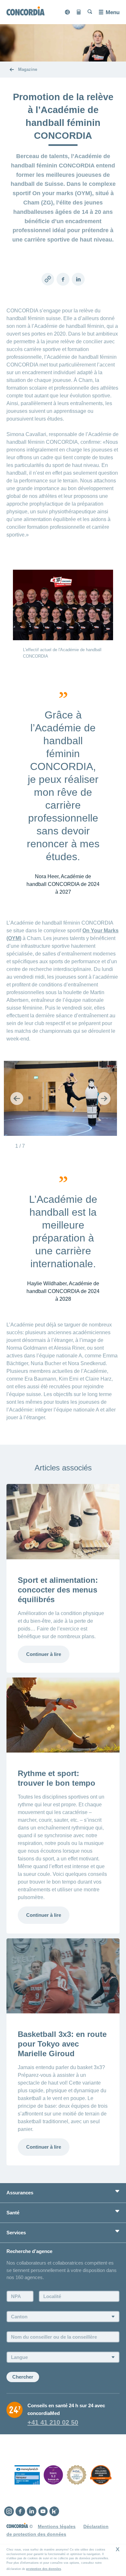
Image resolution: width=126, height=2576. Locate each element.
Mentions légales (57, 2526)
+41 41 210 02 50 (53, 2422)
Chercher (23, 2377)
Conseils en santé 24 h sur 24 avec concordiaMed (66, 2409)
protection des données (44, 2569)
